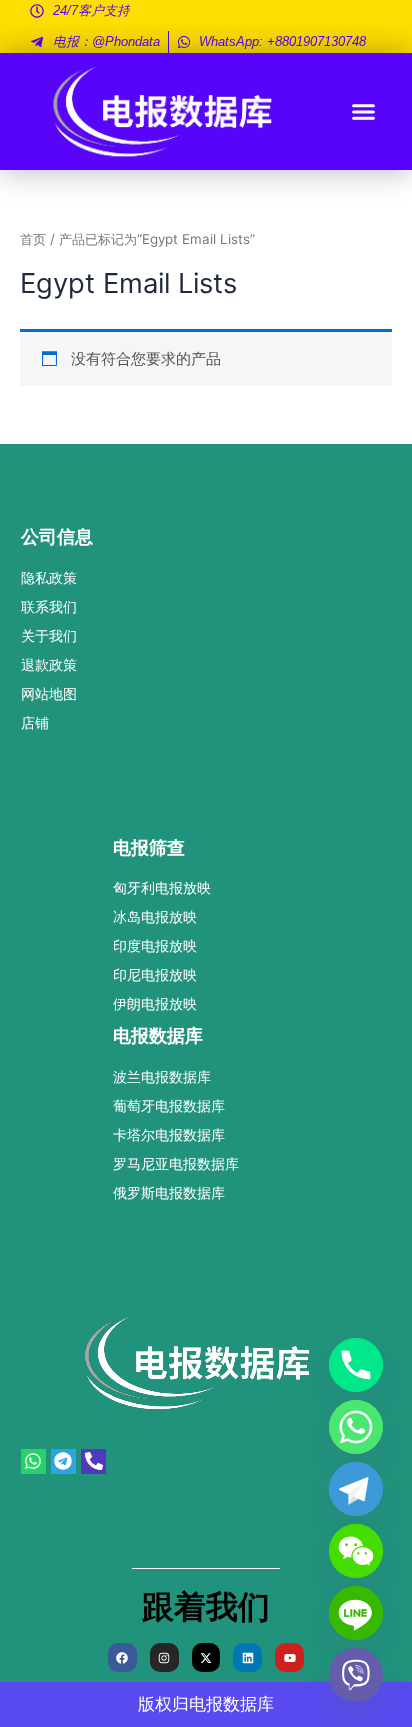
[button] (364, 112)
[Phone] (356, 1365)
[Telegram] (356, 1489)
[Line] (356, 1613)
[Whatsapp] (356, 1427)
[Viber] (356, 1675)
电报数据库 (231, 1704)
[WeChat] (356, 1551)
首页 (33, 239)
